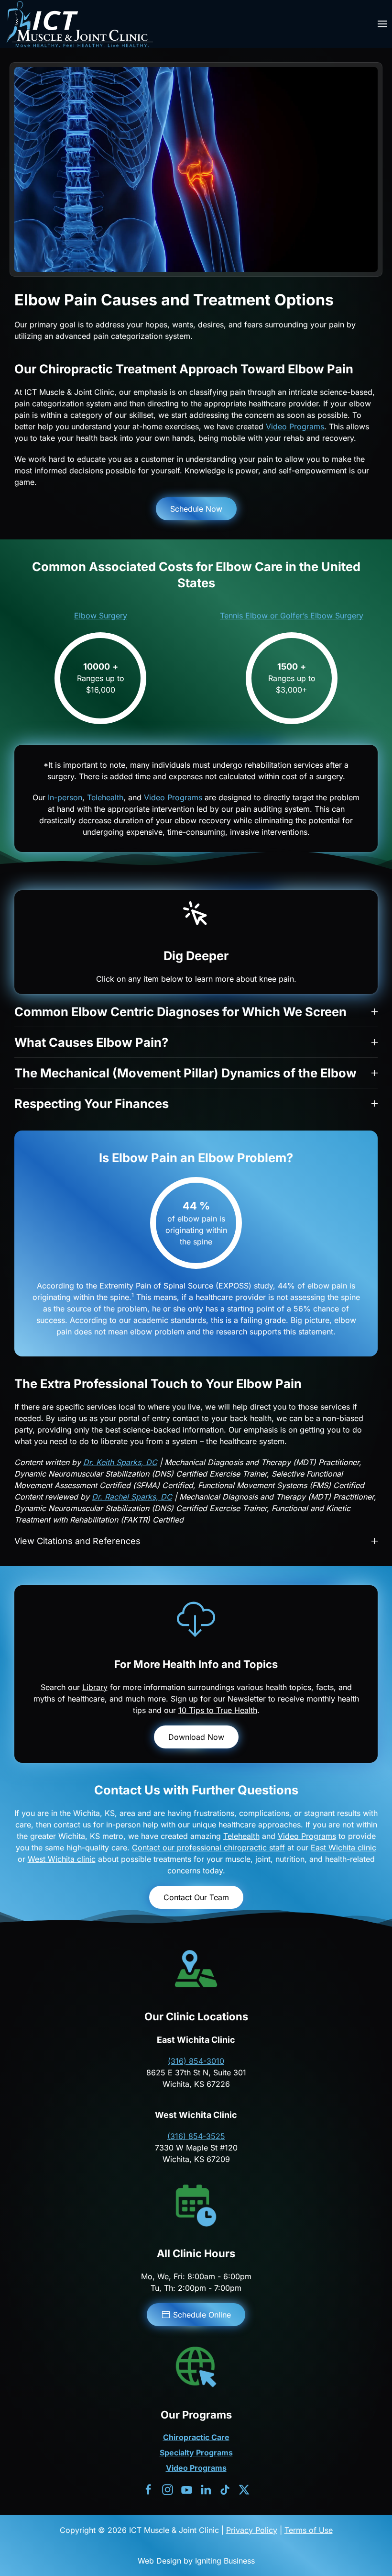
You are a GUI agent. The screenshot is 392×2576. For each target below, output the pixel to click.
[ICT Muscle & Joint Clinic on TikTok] (225, 2489)
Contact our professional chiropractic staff (208, 1848)
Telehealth (105, 797)
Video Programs (295, 426)
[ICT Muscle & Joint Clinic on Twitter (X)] (244, 2489)
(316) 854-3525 (196, 2136)
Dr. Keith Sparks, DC (120, 1462)
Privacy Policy (252, 2530)
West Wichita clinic (62, 1859)
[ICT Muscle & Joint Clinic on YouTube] (187, 2489)
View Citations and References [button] (77, 1541)
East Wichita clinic (343, 1848)
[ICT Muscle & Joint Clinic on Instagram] (168, 2489)
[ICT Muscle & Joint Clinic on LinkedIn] (206, 2489)
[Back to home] (79, 24)
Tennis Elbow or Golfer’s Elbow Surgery (292, 616)
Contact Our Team (196, 1897)
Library (95, 1687)
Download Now (196, 1737)
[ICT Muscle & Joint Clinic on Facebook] (148, 2489)
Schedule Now (196, 509)
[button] (382, 24)
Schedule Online (202, 2315)
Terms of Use (309, 2530)
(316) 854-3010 (196, 2061)
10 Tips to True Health (218, 1710)
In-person (65, 797)
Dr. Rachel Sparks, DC (132, 1497)
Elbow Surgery (101, 616)
